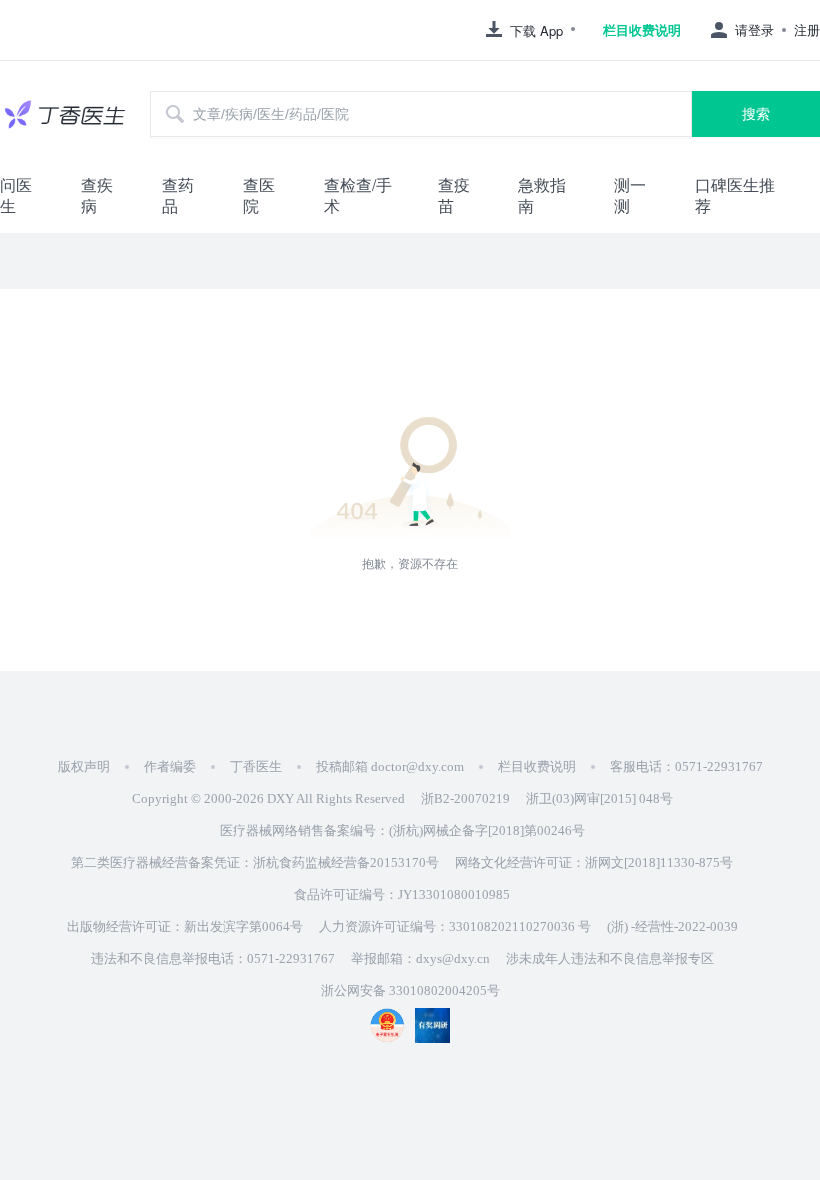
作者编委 (170, 766)
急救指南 (542, 195)
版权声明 (84, 766)
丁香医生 (256, 766)
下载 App (536, 30)
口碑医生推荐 (735, 195)
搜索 (756, 114)
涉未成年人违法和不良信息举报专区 (610, 958)
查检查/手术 (358, 195)
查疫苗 (454, 195)
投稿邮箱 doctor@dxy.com (390, 766)
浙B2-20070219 (465, 798)
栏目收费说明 (642, 30)
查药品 (178, 195)
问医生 (16, 195)
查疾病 (97, 195)
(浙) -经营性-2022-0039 (672, 926)
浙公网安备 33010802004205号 (410, 990)
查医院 (259, 195)
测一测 (630, 195)
